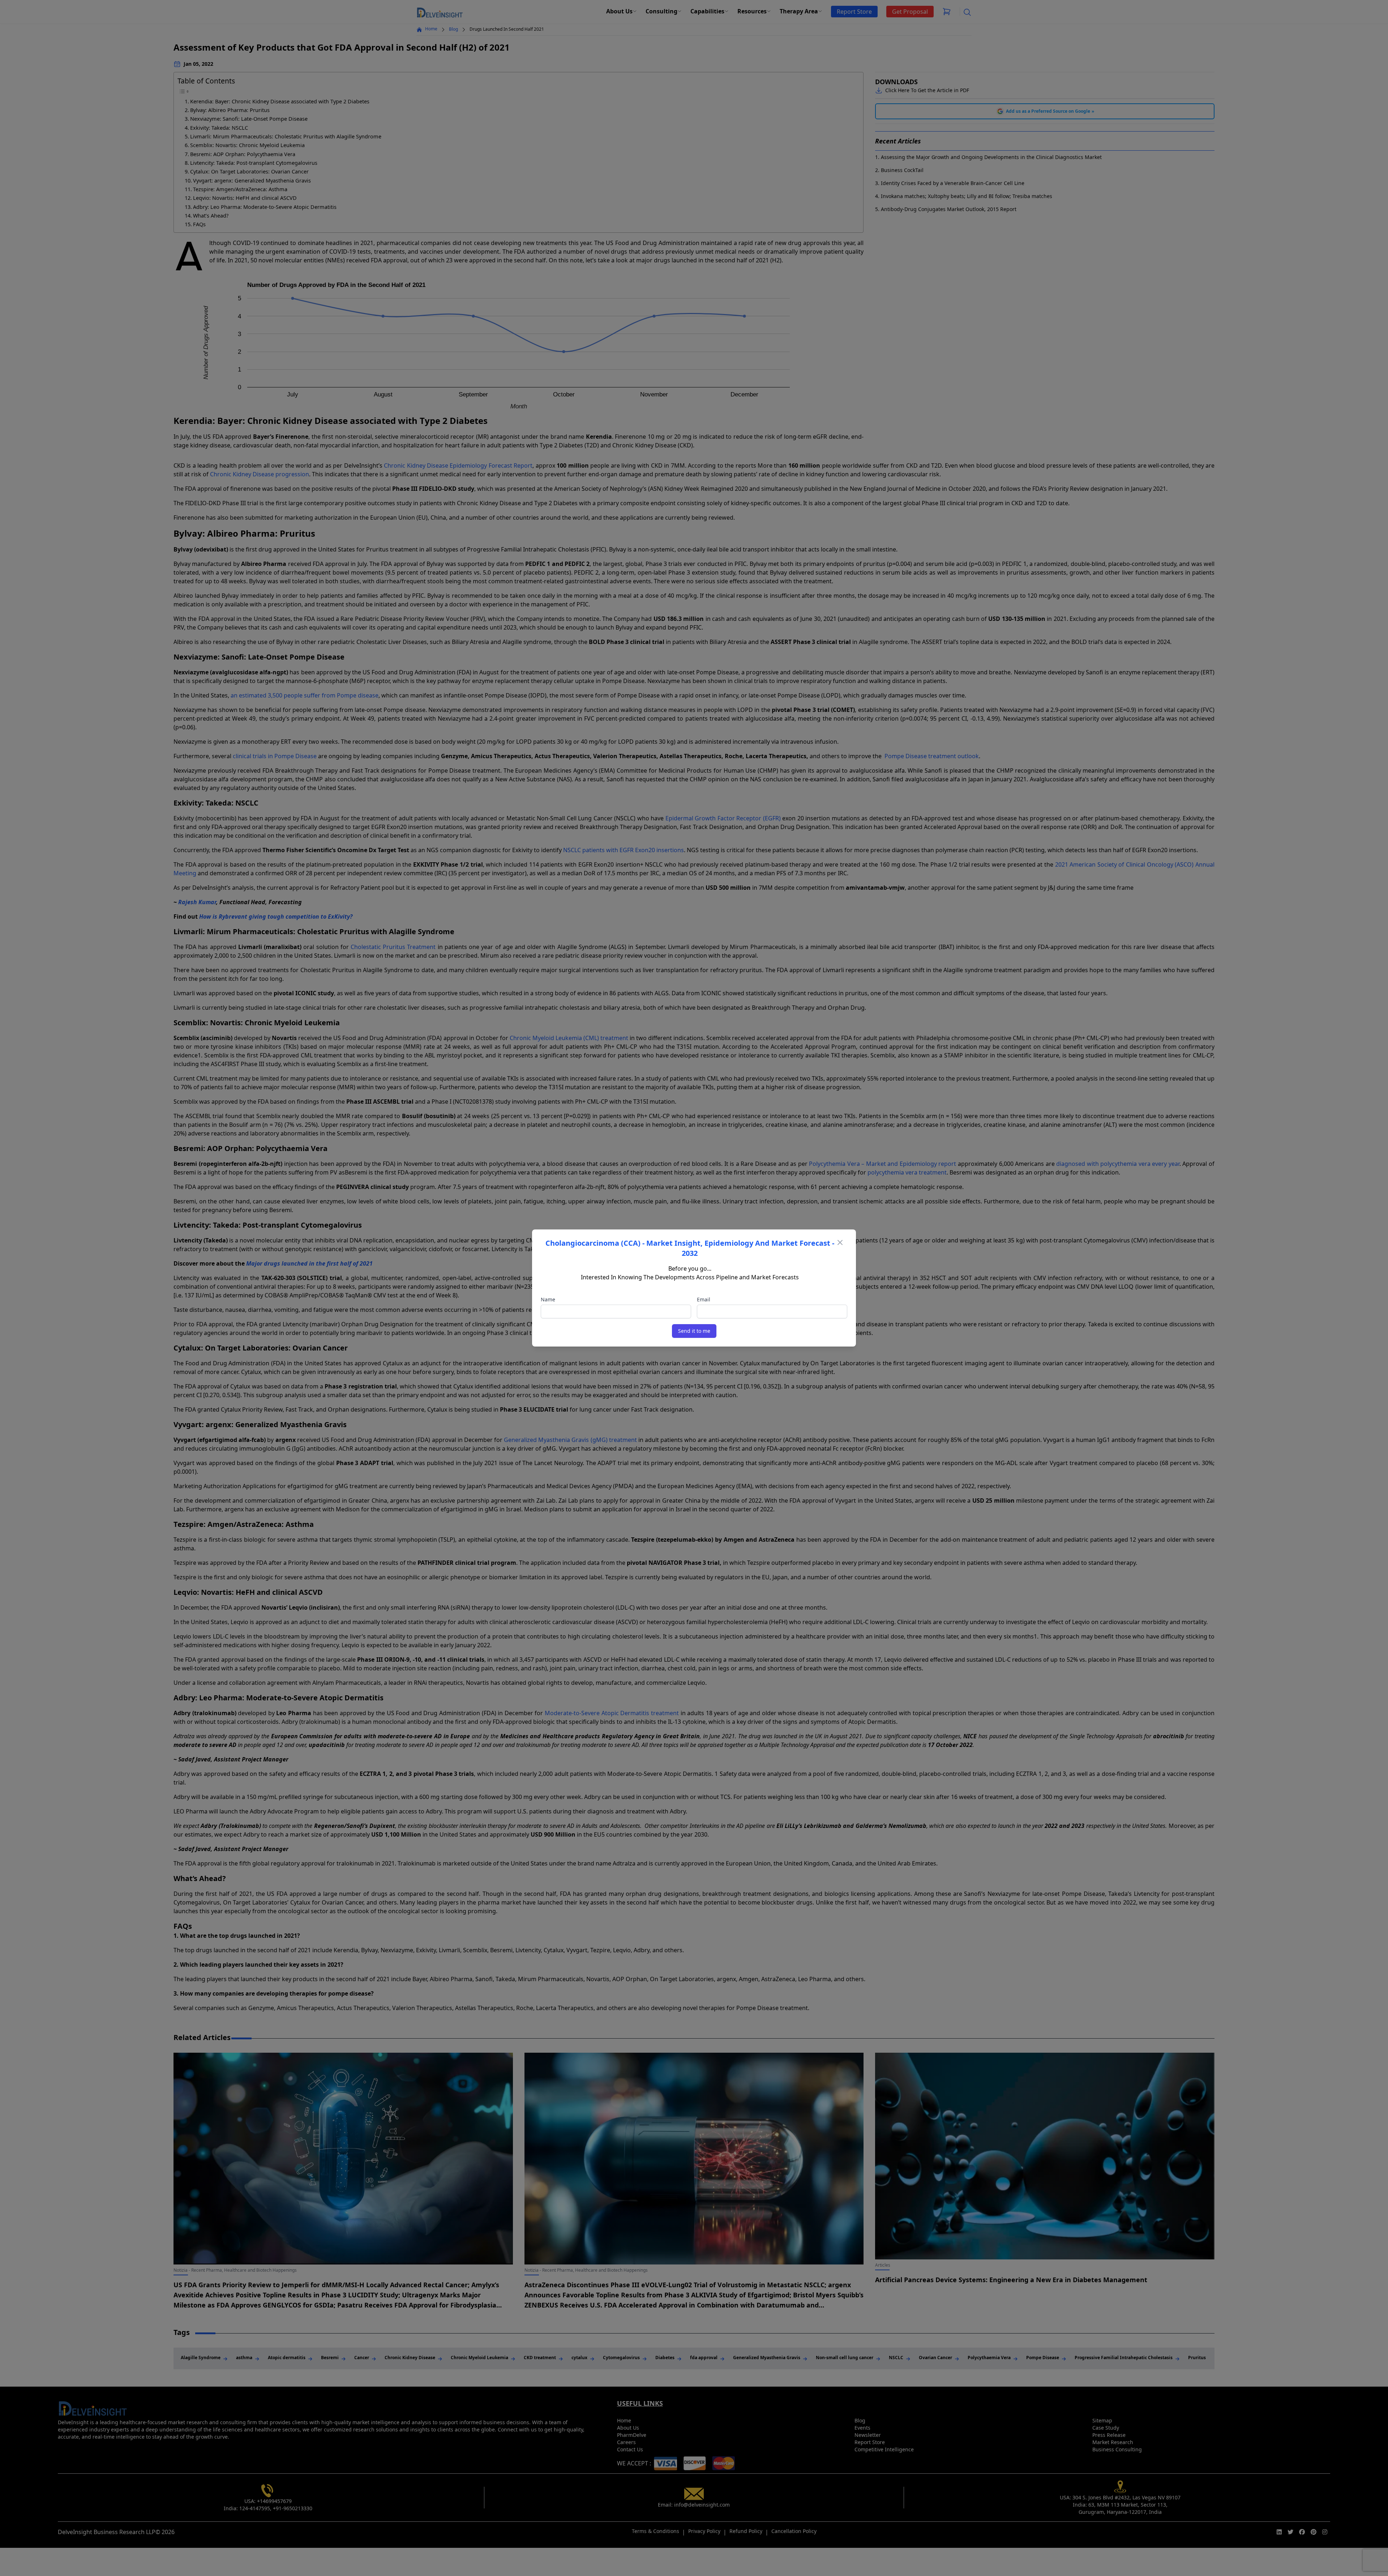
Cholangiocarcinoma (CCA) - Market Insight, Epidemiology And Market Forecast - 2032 (690, 1248)
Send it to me (694, 1331)
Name (548, 1299)
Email (704, 1299)
